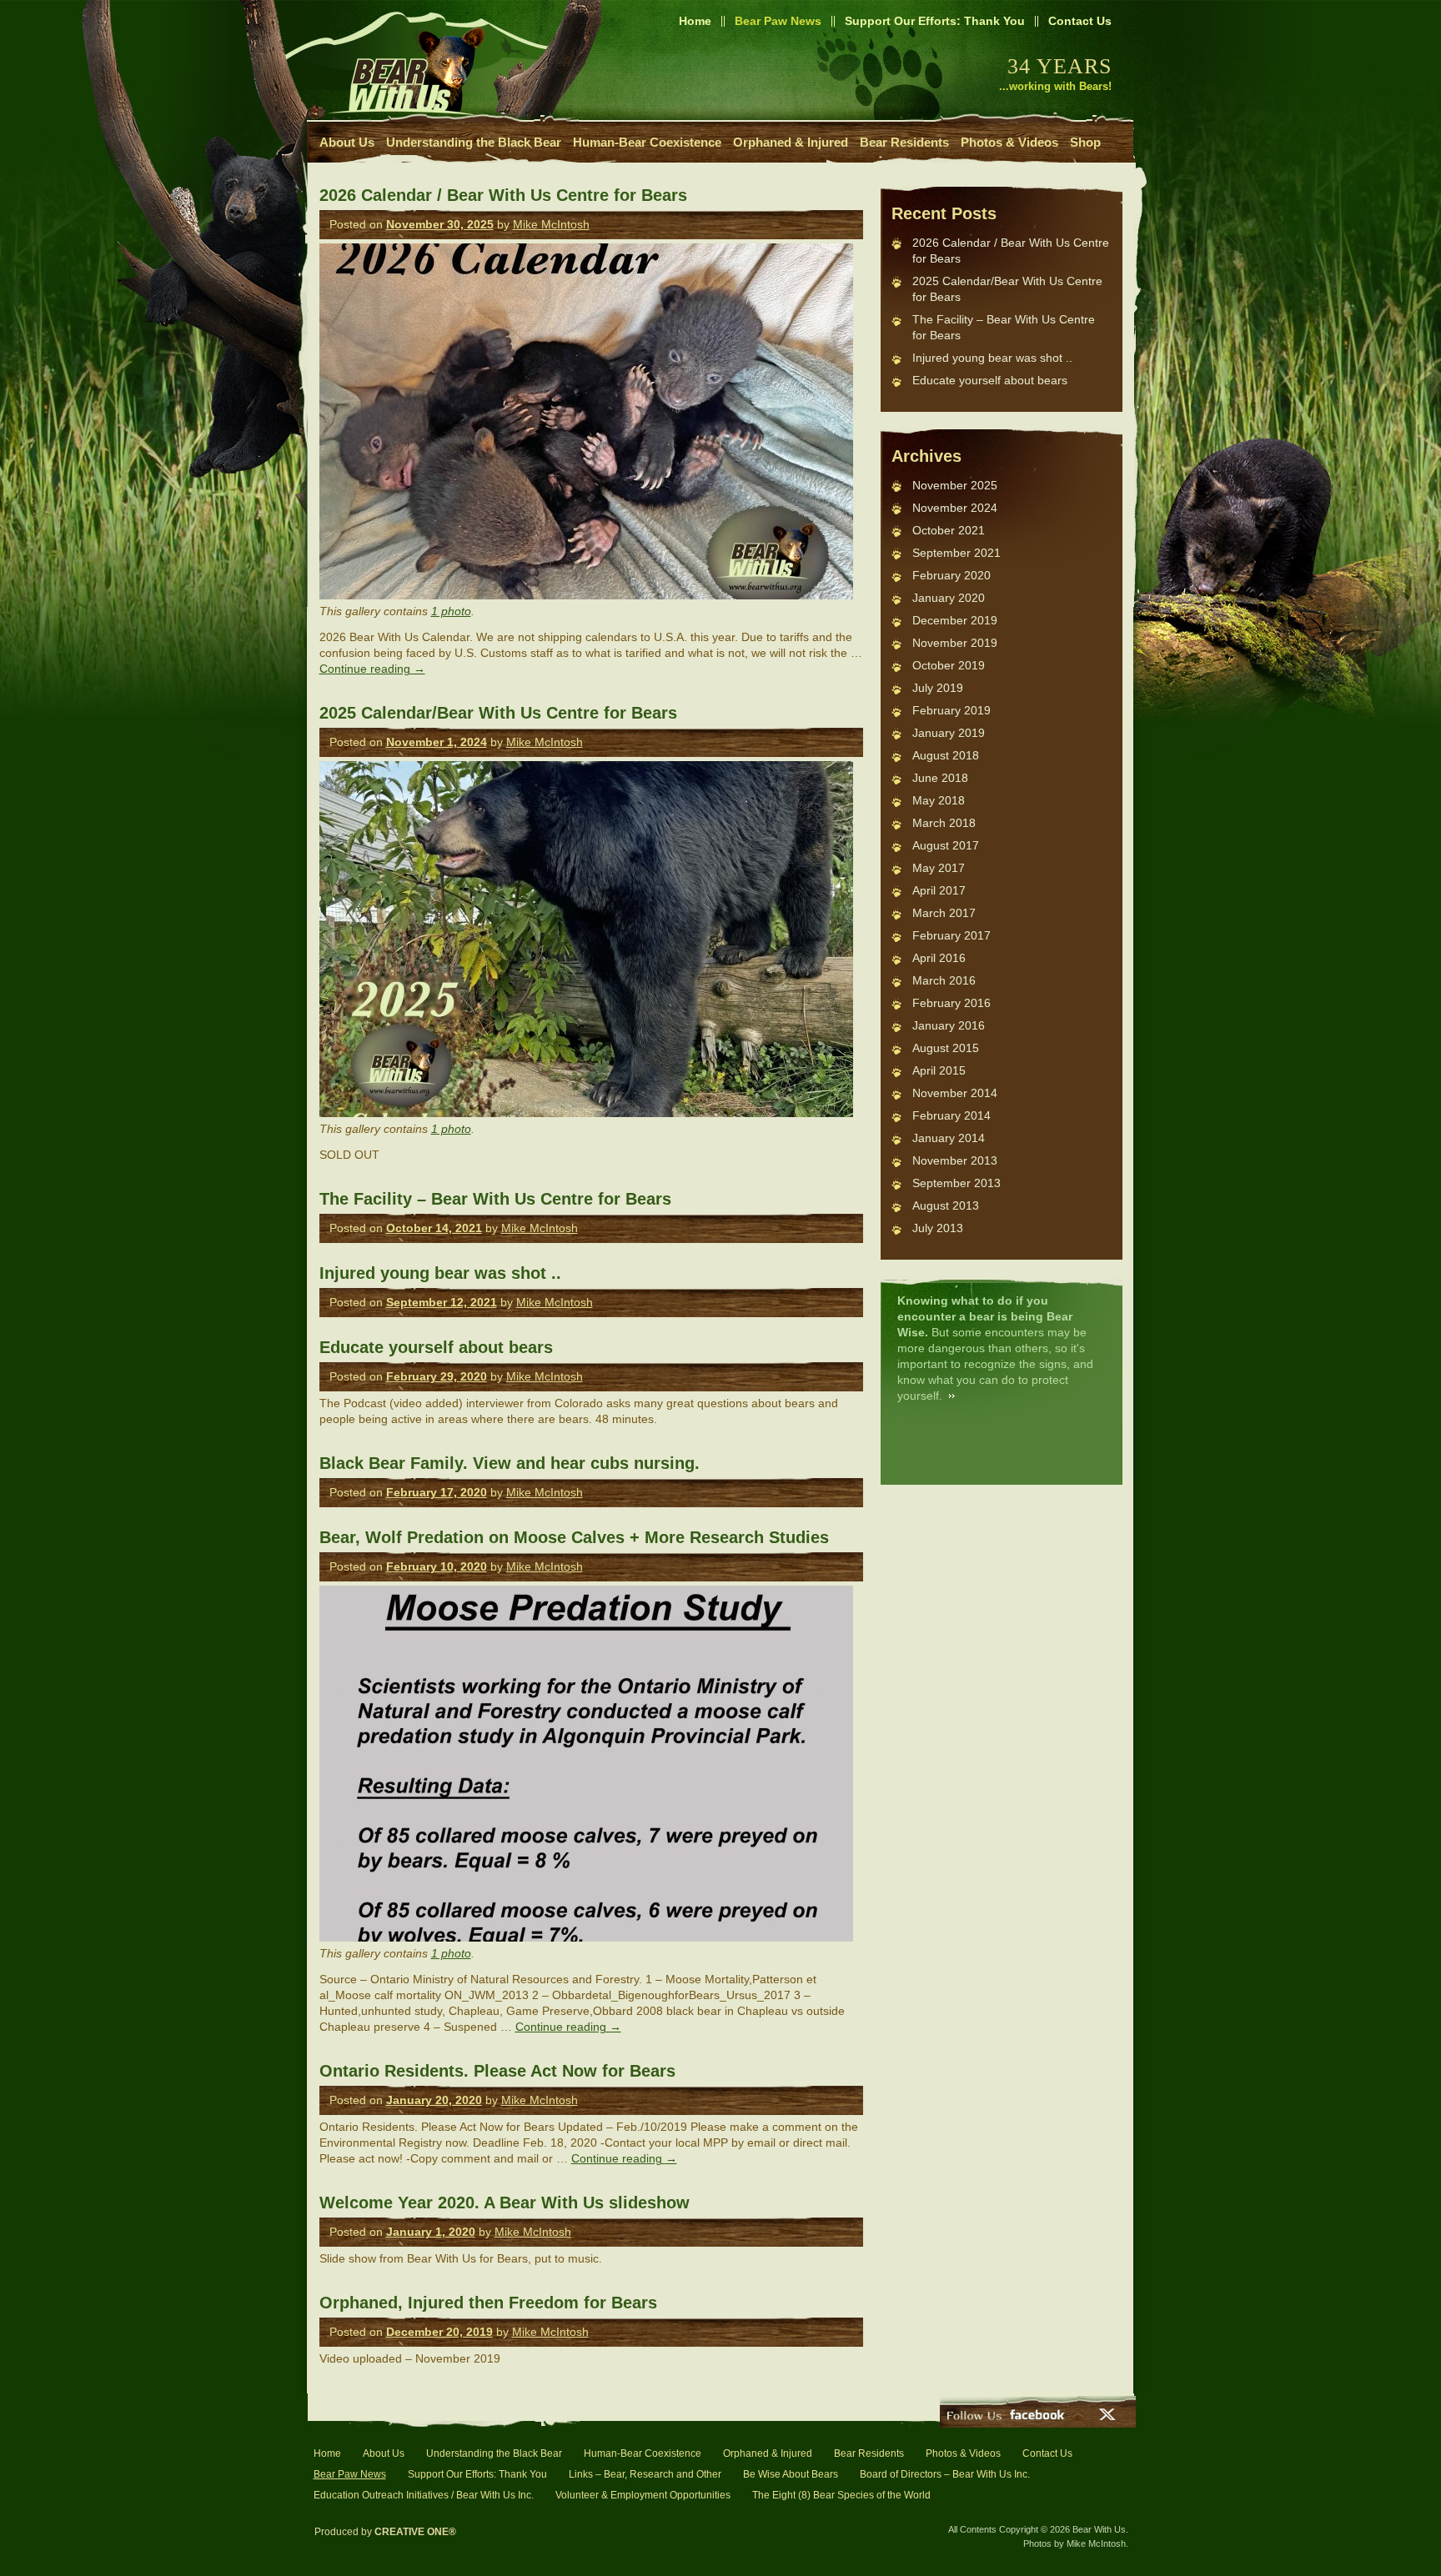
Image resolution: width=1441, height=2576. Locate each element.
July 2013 (938, 1228)
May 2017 (939, 868)
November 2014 (955, 1093)
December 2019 (955, 620)
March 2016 (944, 980)
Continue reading (372, 669)
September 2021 (956, 553)
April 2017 (939, 890)
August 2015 (946, 1048)
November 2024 (955, 508)
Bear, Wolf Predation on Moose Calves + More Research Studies (574, 1537)
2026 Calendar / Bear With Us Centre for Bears (503, 195)
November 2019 (955, 643)
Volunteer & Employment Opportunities (643, 2495)
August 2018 (946, 755)
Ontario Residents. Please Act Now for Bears (497, 2071)
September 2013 (956, 1183)
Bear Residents (904, 142)
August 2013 (946, 1205)
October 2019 (949, 665)
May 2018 (939, 800)
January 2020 (949, 598)
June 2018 (940, 778)
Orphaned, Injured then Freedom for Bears (488, 2303)
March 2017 (944, 913)
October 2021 (949, 530)
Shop (1085, 142)
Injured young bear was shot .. (440, 1273)
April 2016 (939, 958)
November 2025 (955, 485)
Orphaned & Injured (791, 142)
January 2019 (949, 733)
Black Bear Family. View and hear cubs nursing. (510, 1463)
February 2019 (951, 710)
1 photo (451, 611)
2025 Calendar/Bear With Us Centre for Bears (498, 713)
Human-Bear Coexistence (647, 142)
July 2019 (938, 688)
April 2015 (939, 1070)
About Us (347, 142)
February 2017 (951, 935)
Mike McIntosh (551, 224)
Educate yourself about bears (436, 1347)
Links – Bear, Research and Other (645, 2474)
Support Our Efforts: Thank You (935, 21)
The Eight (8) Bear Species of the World (841, 2495)
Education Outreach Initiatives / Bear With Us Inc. (424, 2495)
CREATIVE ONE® (415, 2532)
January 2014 (949, 1138)
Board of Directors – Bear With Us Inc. (945, 2474)
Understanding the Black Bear (474, 142)
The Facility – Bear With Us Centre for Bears (495, 1199)
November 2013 (955, 1160)
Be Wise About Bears (791, 2474)
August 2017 (946, 845)
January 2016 (949, 1025)
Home (695, 21)
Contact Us (1080, 21)
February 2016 (951, 1003)
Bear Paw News (778, 21)
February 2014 (951, 1115)
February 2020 (951, 575)
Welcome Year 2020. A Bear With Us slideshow (505, 2203)
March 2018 (944, 823)
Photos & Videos (1009, 142)
